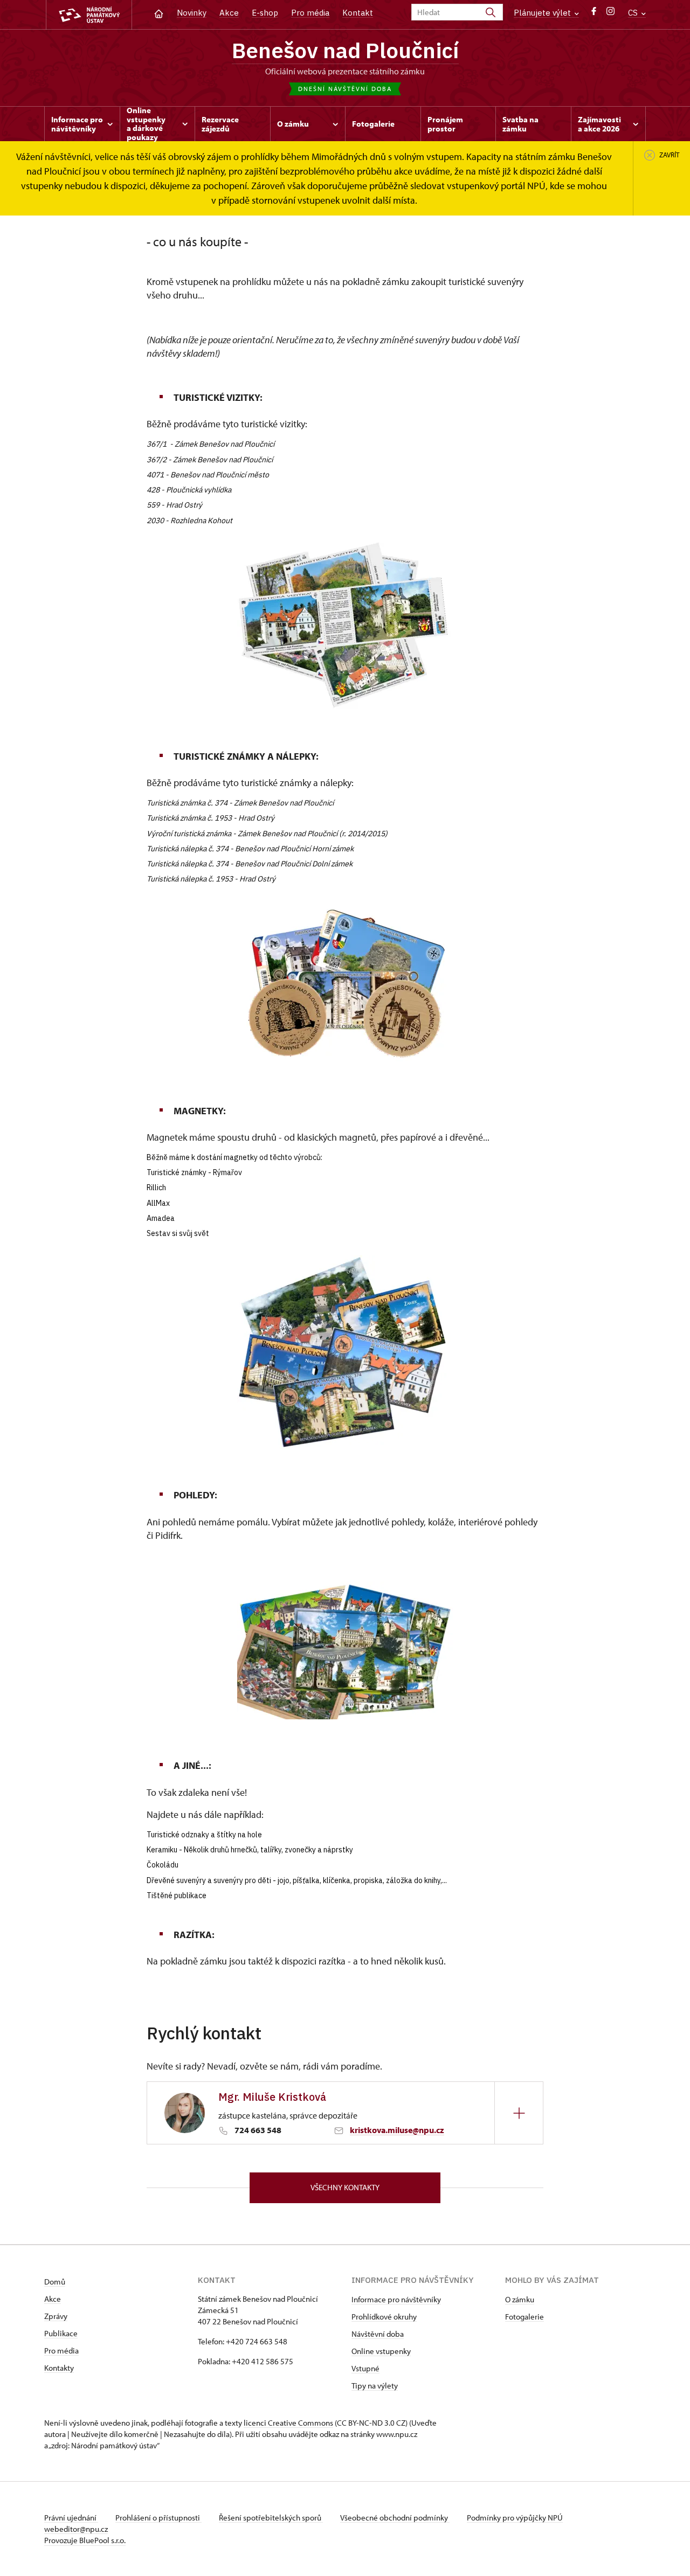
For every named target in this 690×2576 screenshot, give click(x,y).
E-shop (265, 13)
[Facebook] (594, 14)
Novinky (192, 13)
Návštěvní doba (378, 2334)
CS (634, 13)
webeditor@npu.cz (76, 2529)
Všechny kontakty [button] (345, 2187)
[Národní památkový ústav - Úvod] (89, 15)
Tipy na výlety (375, 2386)
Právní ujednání (71, 2518)
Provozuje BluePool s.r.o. (85, 2540)
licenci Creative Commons (288, 2423)
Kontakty (59, 2368)
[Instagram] (610, 14)
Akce (229, 13)
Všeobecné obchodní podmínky (395, 2518)
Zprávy (56, 2316)
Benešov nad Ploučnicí (345, 50)
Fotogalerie (525, 2317)
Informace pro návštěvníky (396, 2299)
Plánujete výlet (543, 13)
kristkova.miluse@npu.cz (397, 2130)
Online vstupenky (381, 2351)
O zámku (520, 2299)
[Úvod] (159, 13)
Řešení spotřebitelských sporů (271, 2518)
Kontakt (358, 13)
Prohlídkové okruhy (384, 2317)
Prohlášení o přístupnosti (158, 2518)
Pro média (310, 13)
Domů (55, 2282)
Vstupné (365, 2368)
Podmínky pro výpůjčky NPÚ (515, 2518)
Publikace (61, 2333)
